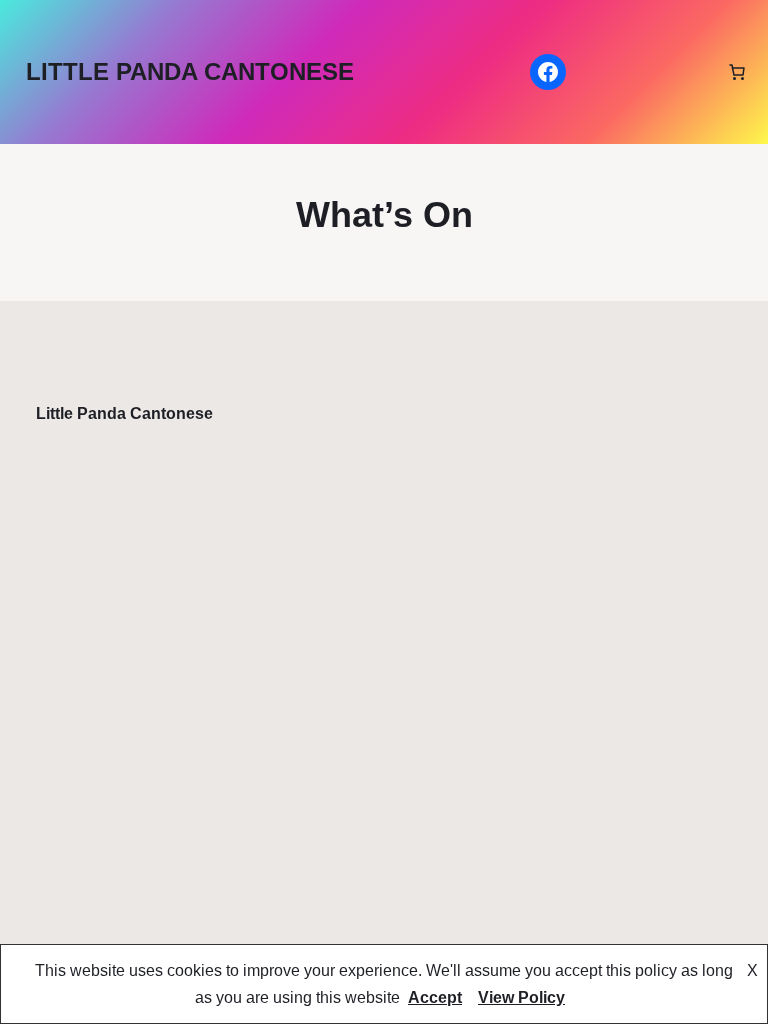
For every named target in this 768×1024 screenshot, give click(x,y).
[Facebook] (548, 72)
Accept (435, 997)
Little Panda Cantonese (190, 71)
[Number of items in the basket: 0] (737, 72)
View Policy (521, 997)
